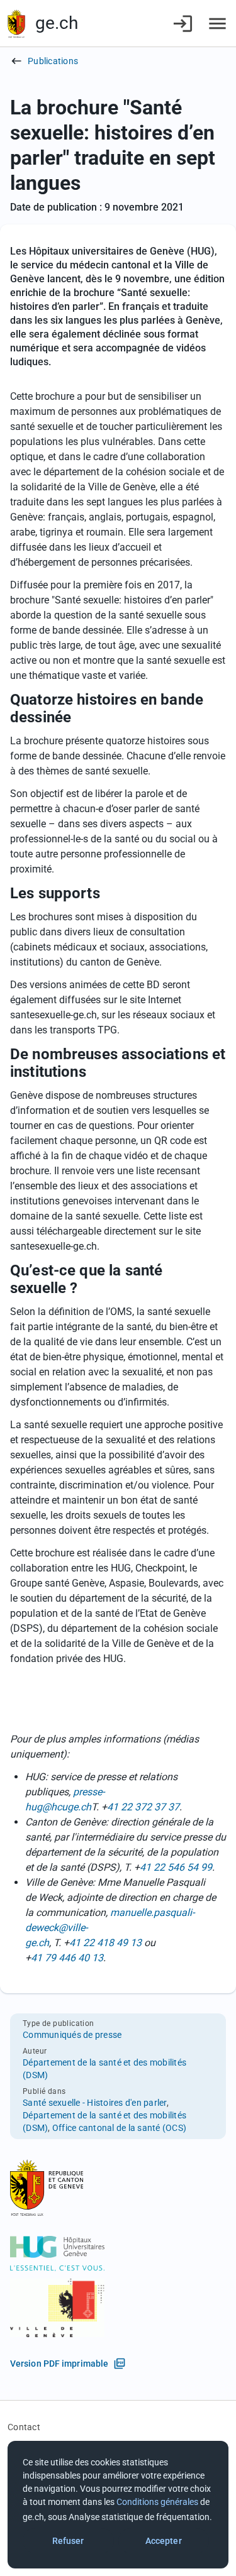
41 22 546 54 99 (176, 1867)
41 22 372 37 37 (143, 1807)
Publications (53, 61)
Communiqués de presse (72, 2035)
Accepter (164, 2541)
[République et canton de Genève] (16, 24)
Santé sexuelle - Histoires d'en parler (95, 2103)
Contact (24, 2427)
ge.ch (57, 23)
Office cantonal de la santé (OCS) (119, 2128)
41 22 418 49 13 (105, 1943)
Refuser (68, 2541)
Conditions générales (157, 2502)
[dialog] (118, 2505)
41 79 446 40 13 (67, 1958)
